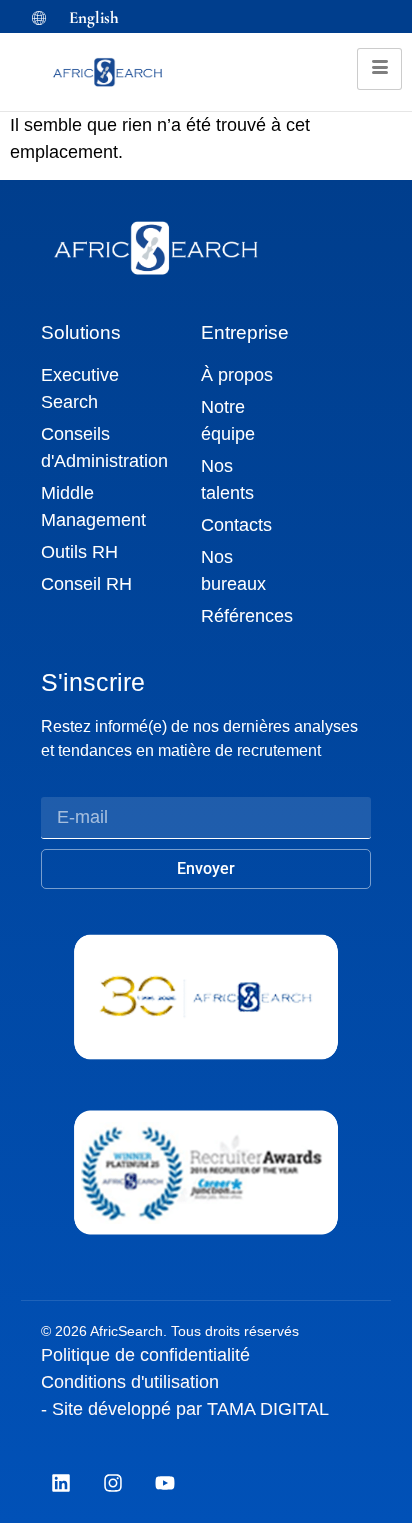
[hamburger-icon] (379, 69)
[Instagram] (113, 1483)
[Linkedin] (61, 1483)
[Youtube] (165, 1483)
